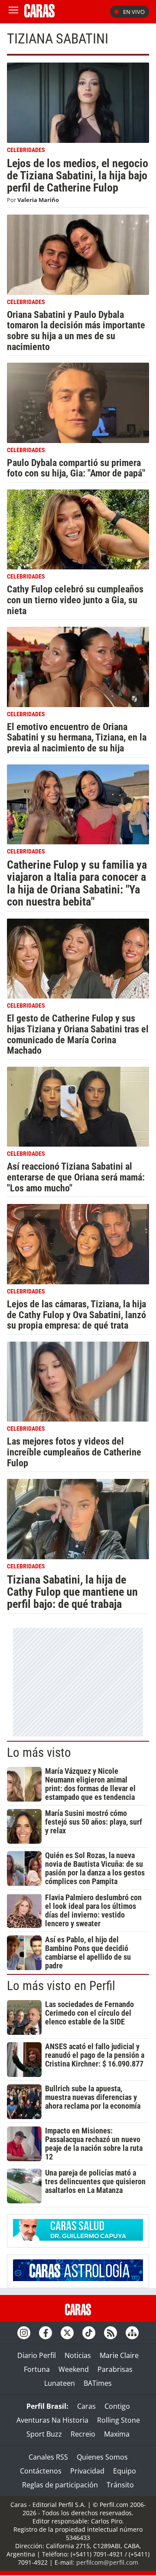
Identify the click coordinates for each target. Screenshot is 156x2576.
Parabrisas (115, 2369)
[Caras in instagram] (24, 2333)
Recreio (83, 2434)
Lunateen (60, 2383)
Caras (86, 2406)
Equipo (125, 2471)
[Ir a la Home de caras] (39, 15)
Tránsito (120, 2485)
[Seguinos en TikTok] (89, 2333)
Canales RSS (48, 2457)
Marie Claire (119, 2355)
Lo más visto (39, 1753)
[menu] (13, 12)
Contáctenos (41, 2471)
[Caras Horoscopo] (78, 2278)
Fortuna (37, 2369)
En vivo (134, 12)
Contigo (117, 2406)
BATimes (98, 2383)
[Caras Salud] (78, 2238)
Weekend (74, 2369)
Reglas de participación (60, 2485)
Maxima (117, 2434)
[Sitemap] (132, 2333)
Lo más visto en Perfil (61, 1986)
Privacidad (87, 2471)
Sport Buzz (44, 2434)
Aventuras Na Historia (52, 2420)
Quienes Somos (102, 2457)
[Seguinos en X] (67, 2333)
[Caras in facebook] (45, 2333)
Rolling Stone (119, 2420)
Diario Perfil (37, 2355)
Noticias (78, 2355)
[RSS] (110, 2333)
